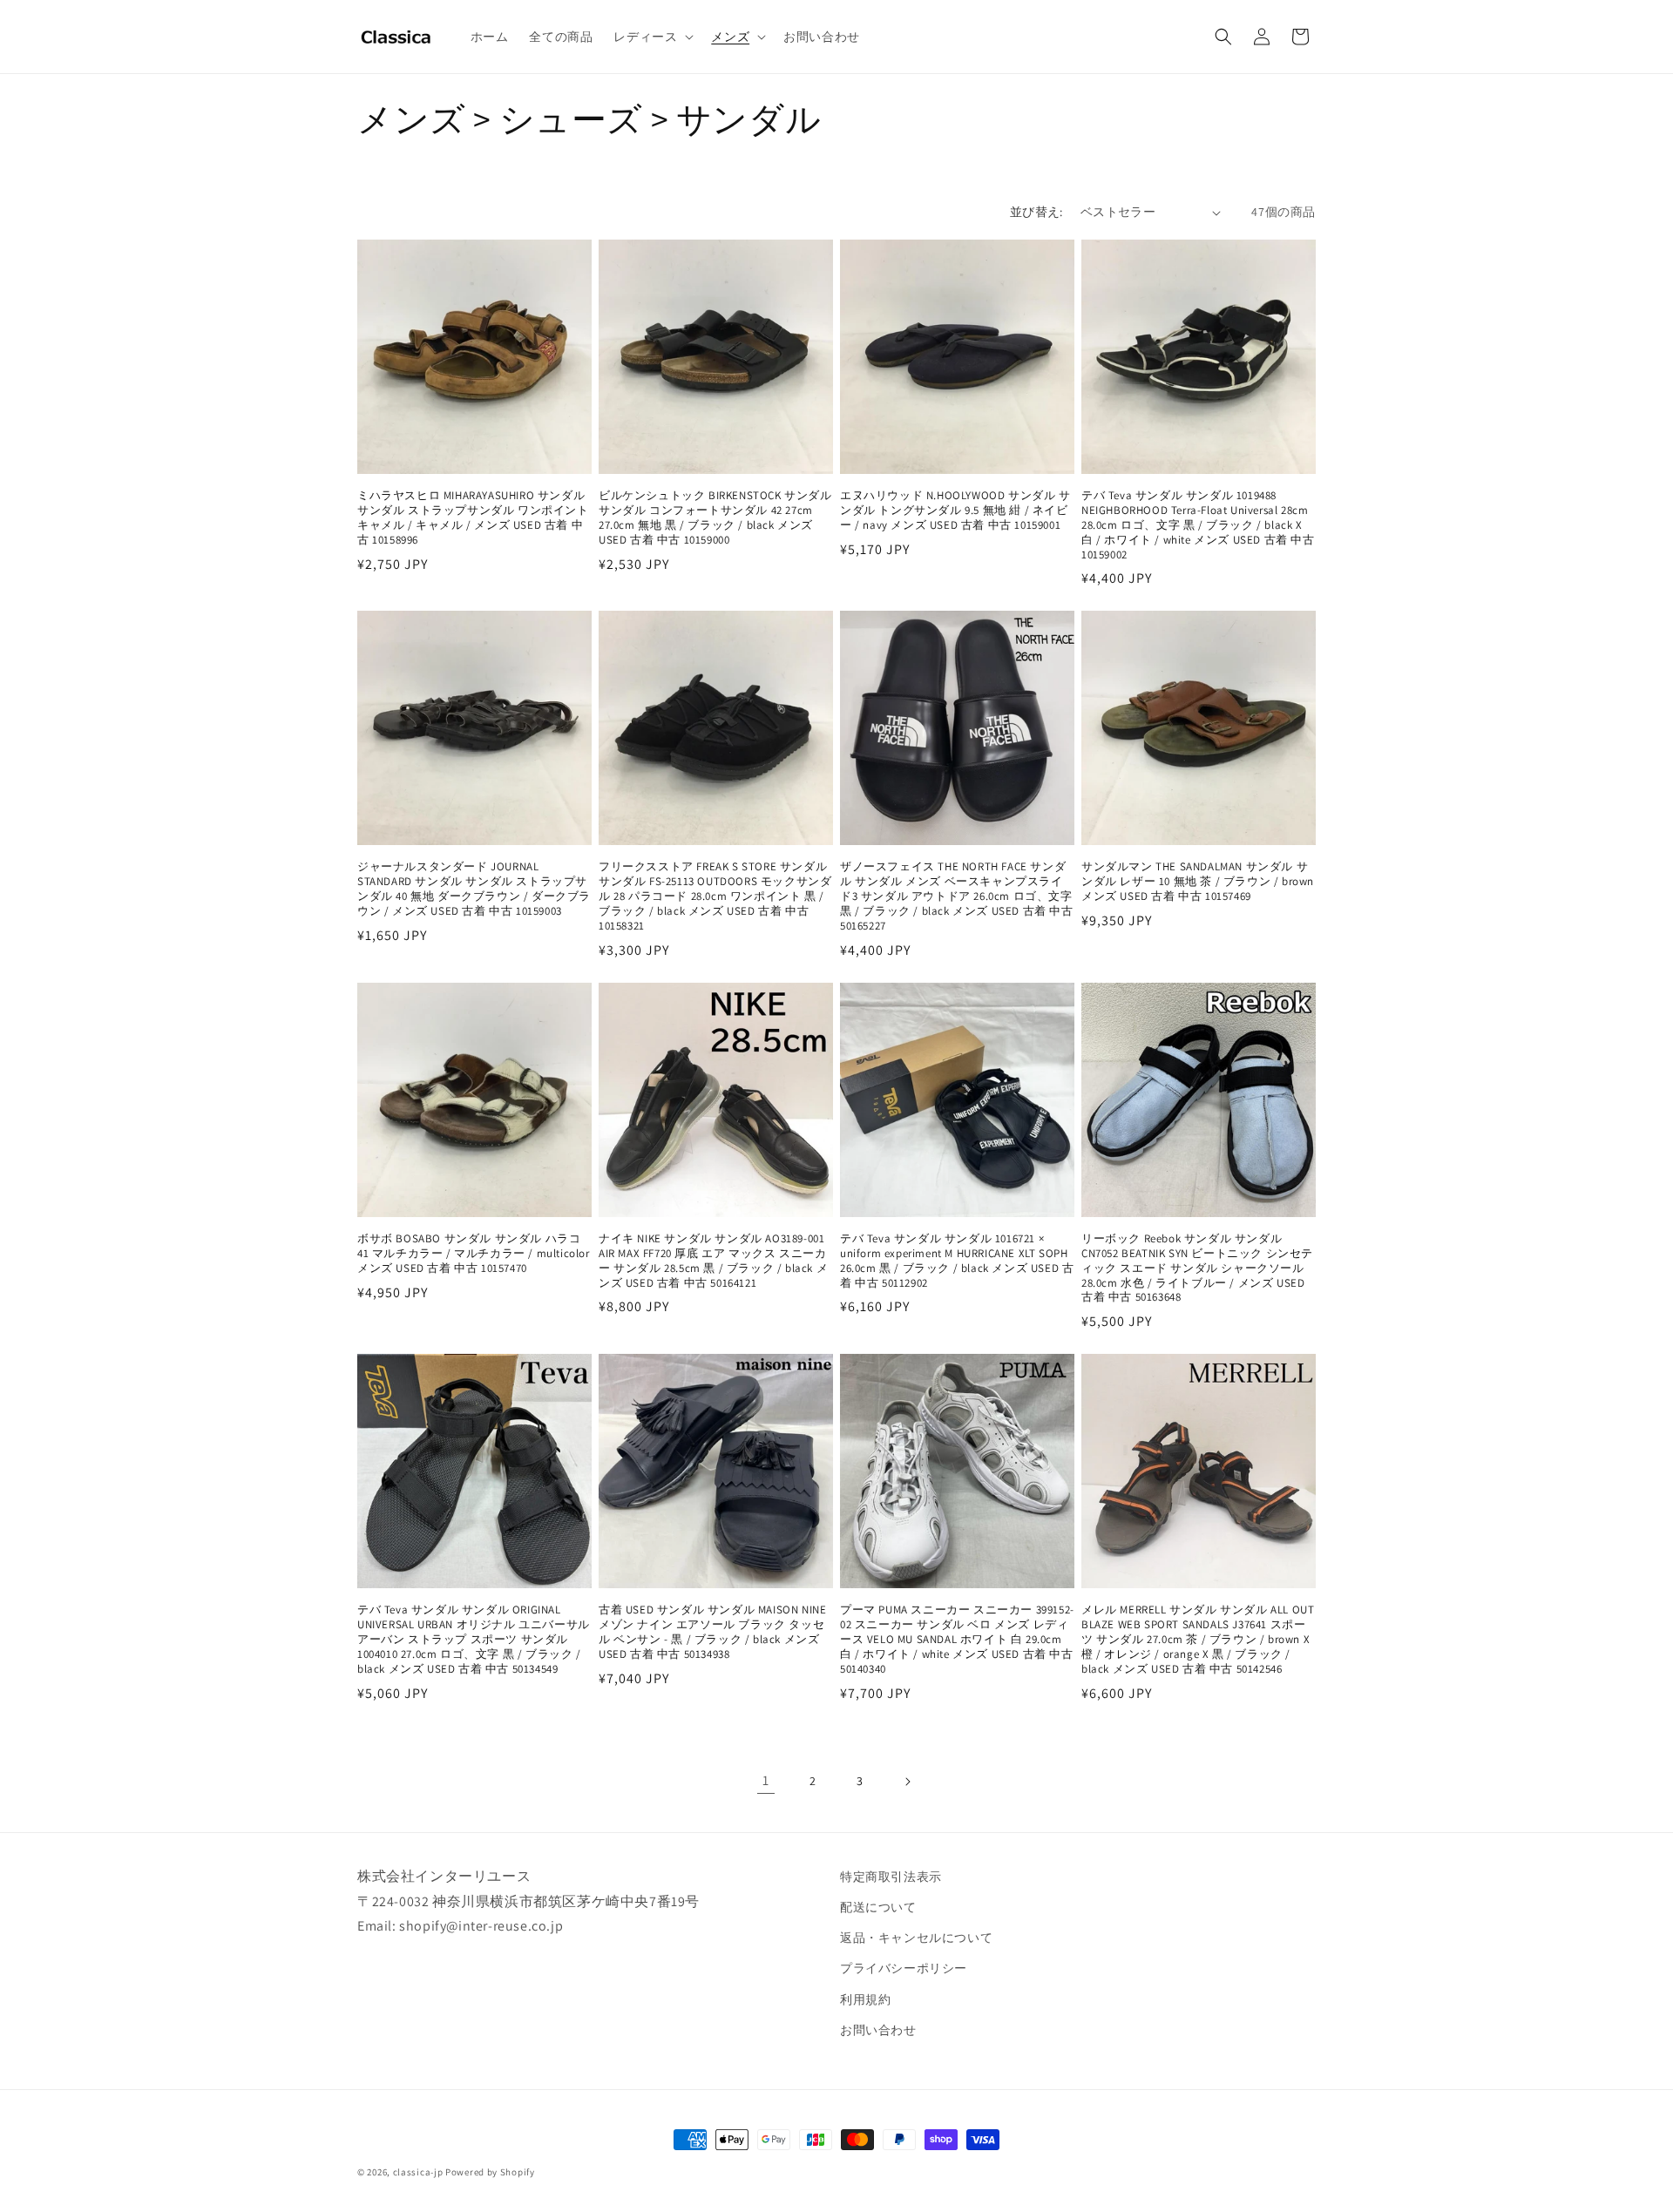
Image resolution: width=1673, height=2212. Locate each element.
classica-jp (418, 2172)
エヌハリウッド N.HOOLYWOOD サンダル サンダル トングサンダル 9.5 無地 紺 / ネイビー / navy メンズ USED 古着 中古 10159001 (955, 511)
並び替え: (1036, 212)
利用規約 (865, 1999)
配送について (878, 1907)
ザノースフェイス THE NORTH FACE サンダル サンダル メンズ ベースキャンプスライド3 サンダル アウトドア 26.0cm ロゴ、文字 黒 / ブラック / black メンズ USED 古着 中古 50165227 (957, 896)
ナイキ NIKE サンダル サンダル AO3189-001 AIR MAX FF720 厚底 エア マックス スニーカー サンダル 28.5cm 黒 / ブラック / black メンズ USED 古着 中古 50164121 (713, 1261)
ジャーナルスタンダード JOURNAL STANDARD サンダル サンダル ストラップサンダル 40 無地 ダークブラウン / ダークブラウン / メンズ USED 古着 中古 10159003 (474, 889)
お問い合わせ (878, 2030)
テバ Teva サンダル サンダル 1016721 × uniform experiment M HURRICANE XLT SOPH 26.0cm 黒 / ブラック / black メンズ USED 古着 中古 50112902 (957, 1261)
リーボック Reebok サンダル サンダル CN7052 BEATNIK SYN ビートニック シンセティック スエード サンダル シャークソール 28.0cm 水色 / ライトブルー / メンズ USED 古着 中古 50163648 (1197, 1268)
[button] (652, 37)
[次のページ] (907, 1782)
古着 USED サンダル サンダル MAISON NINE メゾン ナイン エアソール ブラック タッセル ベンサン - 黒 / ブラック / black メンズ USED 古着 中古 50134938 (712, 1632)
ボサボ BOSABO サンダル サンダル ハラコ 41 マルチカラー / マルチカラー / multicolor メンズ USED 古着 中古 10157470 (474, 1254)
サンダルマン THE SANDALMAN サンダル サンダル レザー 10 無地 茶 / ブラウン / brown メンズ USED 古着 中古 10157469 (1198, 882)
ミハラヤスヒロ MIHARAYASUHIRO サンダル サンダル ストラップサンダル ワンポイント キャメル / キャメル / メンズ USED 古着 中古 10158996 (473, 518)
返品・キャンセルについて (916, 1938)
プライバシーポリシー (904, 1968)
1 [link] (766, 1780)
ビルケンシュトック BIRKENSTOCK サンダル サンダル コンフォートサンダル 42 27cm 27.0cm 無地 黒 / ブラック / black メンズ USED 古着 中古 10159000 (715, 518)
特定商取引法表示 (891, 1877)
